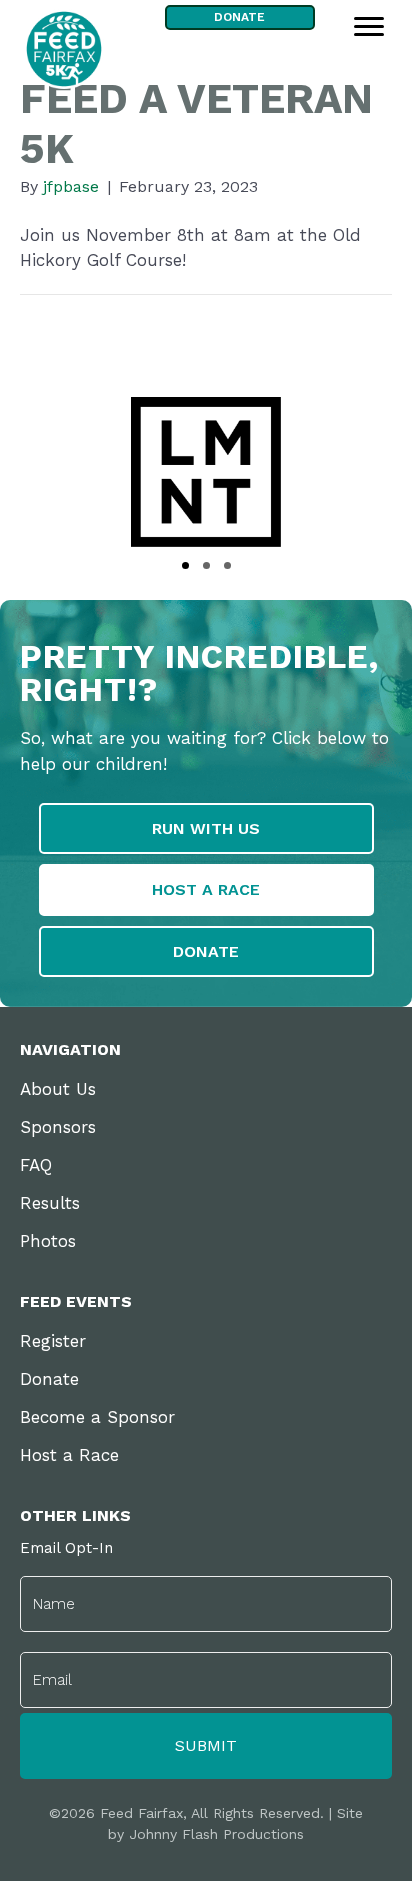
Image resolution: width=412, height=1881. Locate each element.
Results (50, 1203)
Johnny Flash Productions (216, 1834)
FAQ (36, 1165)
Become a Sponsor (97, 1417)
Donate (49, 1379)
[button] (185, 565)
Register (53, 1341)
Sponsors (58, 1127)
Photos (48, 1241)
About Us (58, 1089)
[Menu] (369, 27)
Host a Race (69, 1455)
